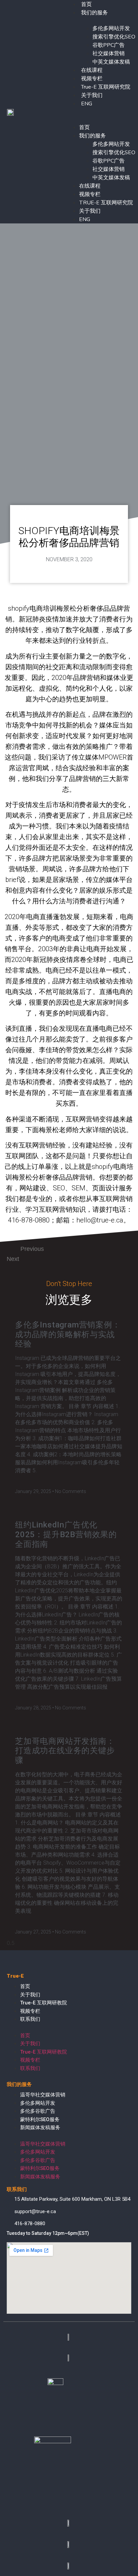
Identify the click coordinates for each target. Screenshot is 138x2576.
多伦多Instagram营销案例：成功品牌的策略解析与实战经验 (68, 1334)
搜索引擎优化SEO (114, 37)
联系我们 (30, 2019)
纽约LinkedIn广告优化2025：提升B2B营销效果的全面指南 (66, 1534)
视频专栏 (92, 79)
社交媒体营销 (109, 54)
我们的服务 (94, 13)
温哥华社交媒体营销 (43, 2095)
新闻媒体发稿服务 (40, 2127)
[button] (100, 112)
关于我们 (92, 95)
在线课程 (92, 70)
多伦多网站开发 (111, 28)
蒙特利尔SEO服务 (40, 2119)
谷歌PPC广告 (109, 45)
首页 (84, 127)
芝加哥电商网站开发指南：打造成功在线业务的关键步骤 (65, 1751)
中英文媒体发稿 (111, 62)
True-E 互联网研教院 (44, 2003)
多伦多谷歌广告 (38, 2111)
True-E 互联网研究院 (106, 87)
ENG (87, 104)
